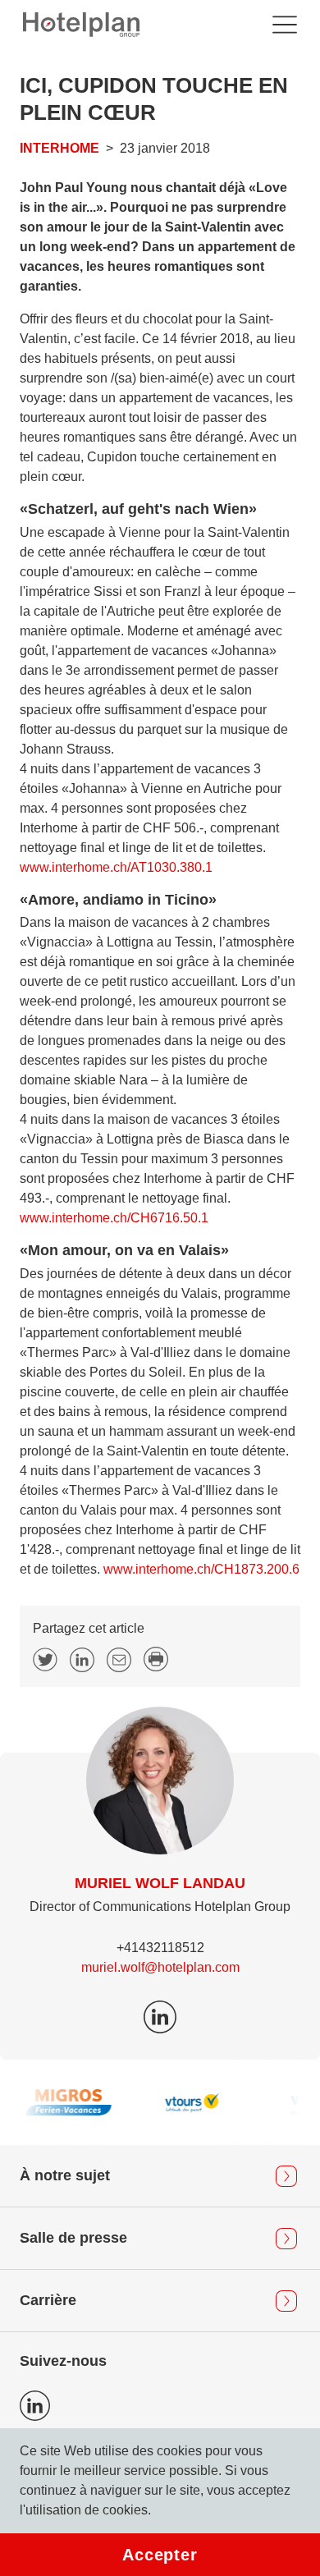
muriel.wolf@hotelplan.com (160, 1967)
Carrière (48, 2300)
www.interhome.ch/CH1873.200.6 (201, 1569)
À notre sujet (65, 2175)
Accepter (160, 2555)
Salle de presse (73, 2238)
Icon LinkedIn (35, 2406)
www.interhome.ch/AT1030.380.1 (116, 867)
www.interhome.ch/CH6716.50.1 (114, 1218)
